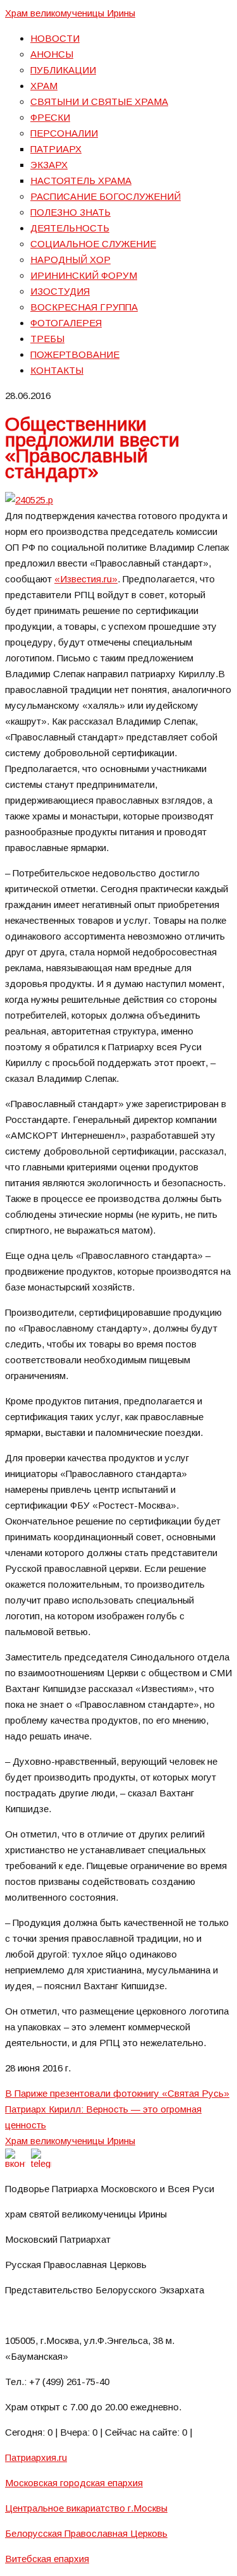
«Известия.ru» (86, 579)
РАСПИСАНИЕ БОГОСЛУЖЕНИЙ (106, 196)
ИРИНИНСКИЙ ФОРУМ (84, 275)
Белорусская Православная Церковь (86, 2533)
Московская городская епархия (74, 2483)
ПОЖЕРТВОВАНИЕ (75, 354)
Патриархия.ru (36, 2457)
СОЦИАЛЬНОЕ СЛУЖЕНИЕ (93, 244)
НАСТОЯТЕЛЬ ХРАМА (81, 181)
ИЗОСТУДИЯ (60, 291)
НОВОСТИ (55, 38)
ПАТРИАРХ (56, 149)
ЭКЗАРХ (49, 165)
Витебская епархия (47, 2559)
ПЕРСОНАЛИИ (64, 133)
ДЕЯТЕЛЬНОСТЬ (70, 228)
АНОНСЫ (52, 54)
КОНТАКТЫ (57, 370)
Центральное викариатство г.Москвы (86, 2508)
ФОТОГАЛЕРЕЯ (66, 323)
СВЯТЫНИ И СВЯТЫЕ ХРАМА (99, 101)
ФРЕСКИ (50, 117)
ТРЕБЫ (47, 339)
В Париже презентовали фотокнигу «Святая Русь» (117, 2093)
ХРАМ (44, 86)
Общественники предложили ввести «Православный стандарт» (92, 448)
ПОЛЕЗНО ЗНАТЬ (70, 212)
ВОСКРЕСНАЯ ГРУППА (84, 307)
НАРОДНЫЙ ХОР (70, 260)
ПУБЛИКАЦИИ (63, 70)
